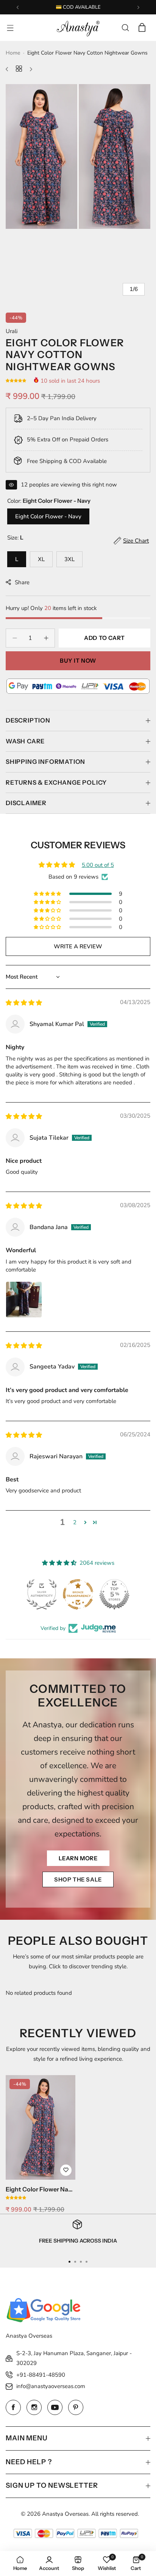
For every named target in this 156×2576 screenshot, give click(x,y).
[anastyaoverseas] (78, 28)
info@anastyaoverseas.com (51, 2386)
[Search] (125, 28)
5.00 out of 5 (98, 865)
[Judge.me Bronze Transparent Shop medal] (78, 1594)
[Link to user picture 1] (24, 1300)
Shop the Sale (78, 1879)
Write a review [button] (78, 946)
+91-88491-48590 (41, 2375)
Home (13, 53)
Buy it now (78, 661)
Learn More (78, 1858)
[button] (18, 7)
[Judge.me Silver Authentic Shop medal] (42, 1594)
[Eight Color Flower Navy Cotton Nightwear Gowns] (41, 2127)
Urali (12, 331)
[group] (78, 156)
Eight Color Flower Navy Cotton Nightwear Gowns (40, 2189)
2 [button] (75, 1522)
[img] (24, 1003)
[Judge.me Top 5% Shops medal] (114, 1594)
